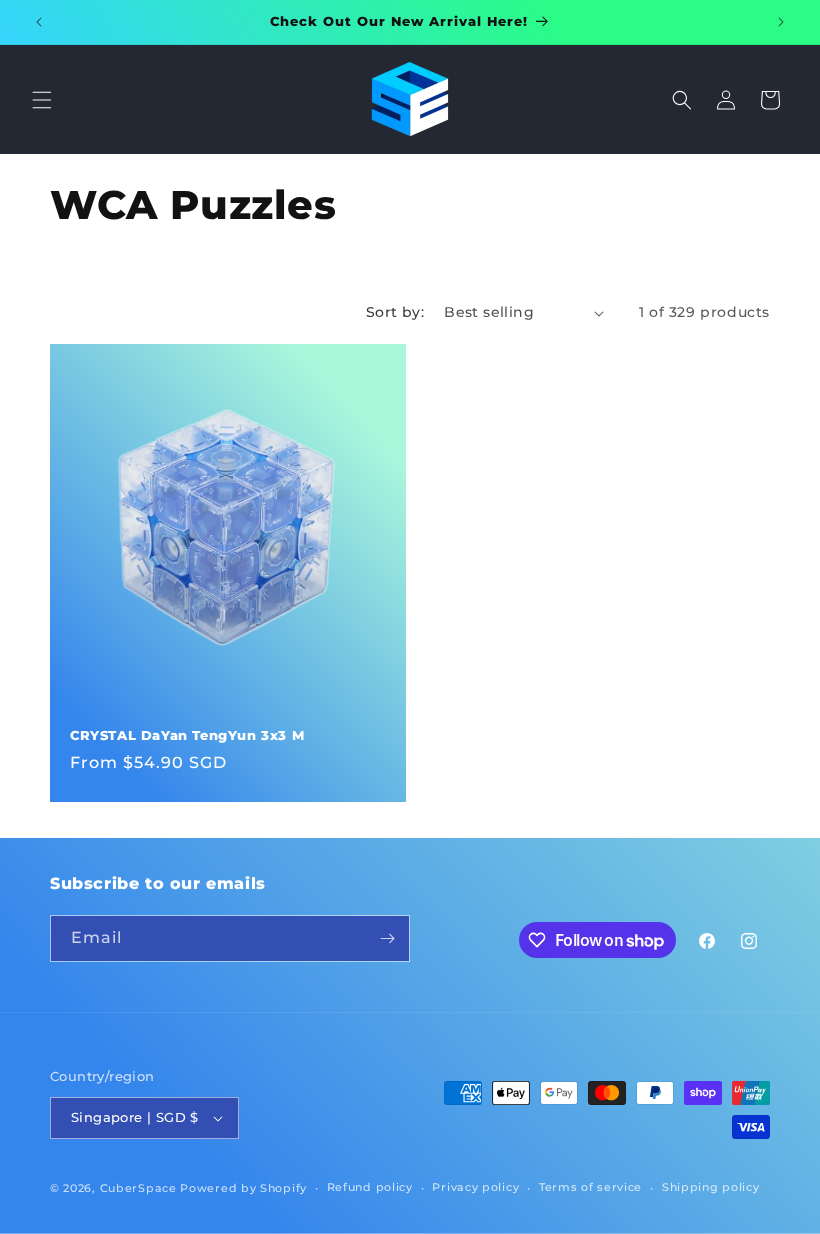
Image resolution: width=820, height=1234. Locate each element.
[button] (42, 100)
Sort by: (395, 312)
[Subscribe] (387, 938)
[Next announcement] (781, 22)
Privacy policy (475, 1187)
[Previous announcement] (39, 22)
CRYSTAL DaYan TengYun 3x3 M (187, 735)
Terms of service (590, 1187)
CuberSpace (138, 1188)
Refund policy (370, 1187)
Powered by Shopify (243, 1188)
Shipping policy (711, 1187)
